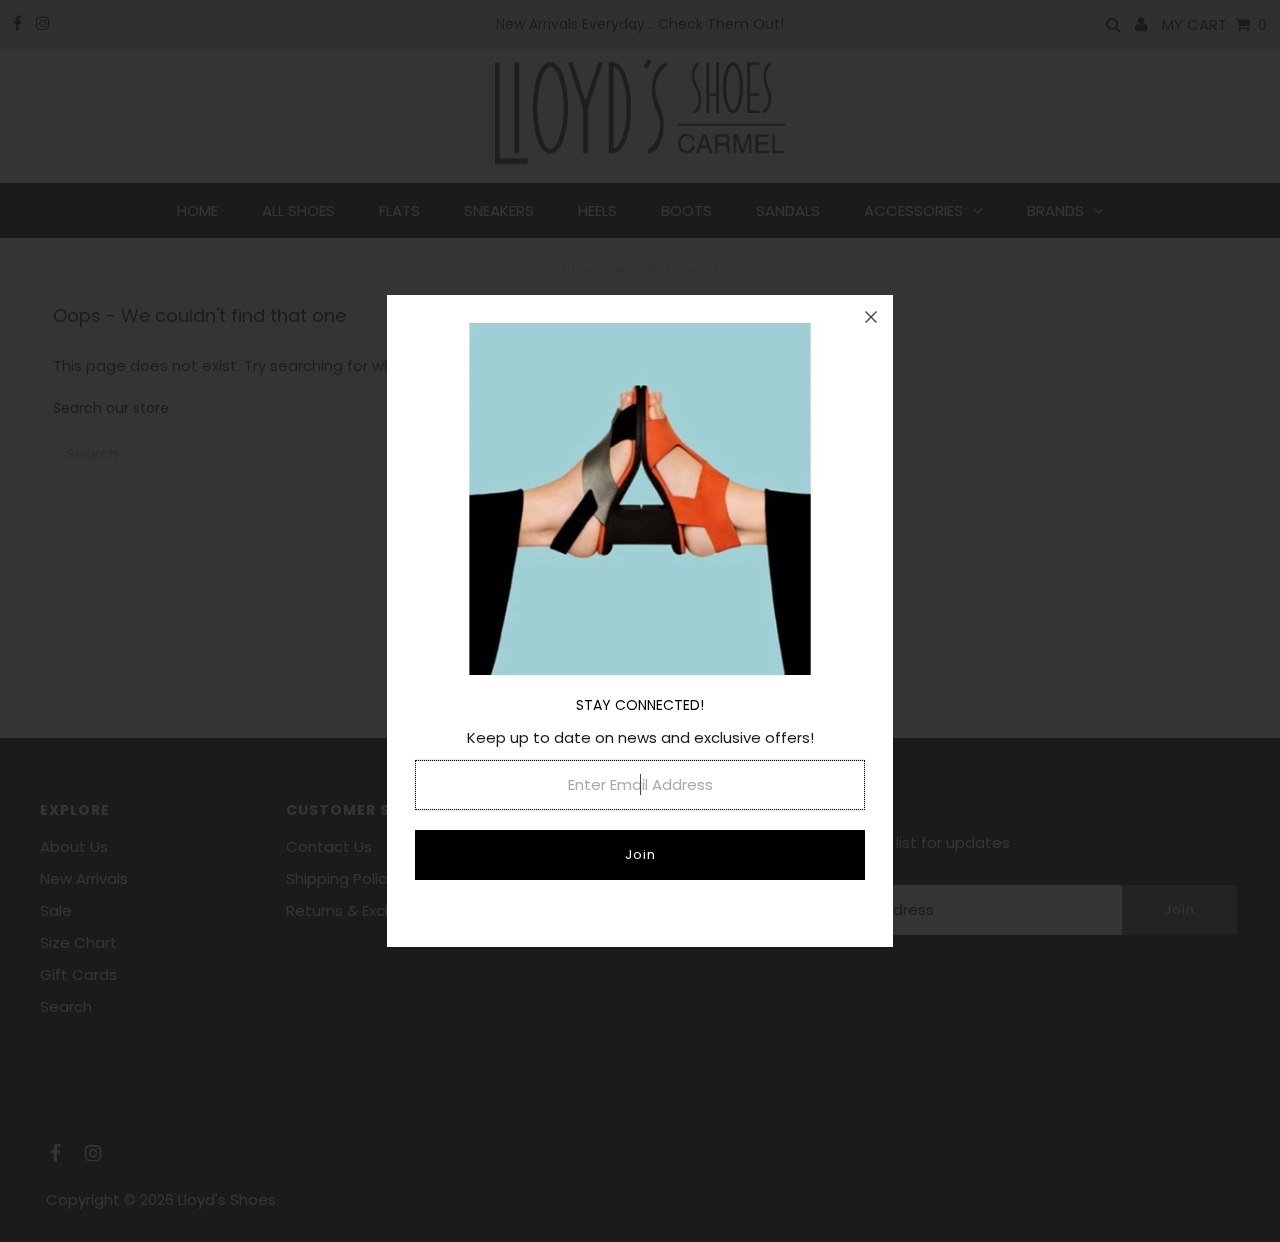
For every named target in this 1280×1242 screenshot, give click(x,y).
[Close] (871, 317)
